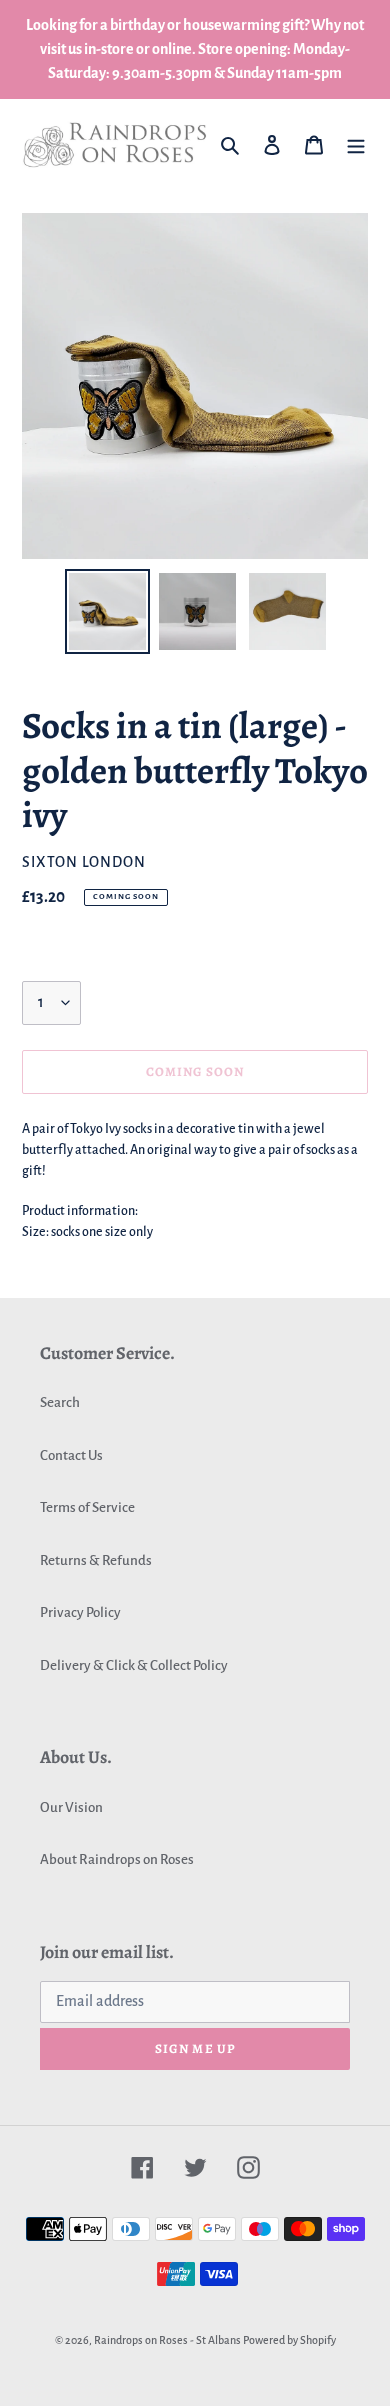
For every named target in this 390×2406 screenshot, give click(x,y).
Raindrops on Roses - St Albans (167, 2340)
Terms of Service (87, 1507)
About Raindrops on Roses (117, 1859)
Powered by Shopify (289, 2340)
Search (60, 1402)
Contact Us (71, 1455)
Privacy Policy (80, 1612)
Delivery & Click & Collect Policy (134, 1665)
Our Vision (71, 1807)
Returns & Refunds (96, 1560)
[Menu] (356, 144)
